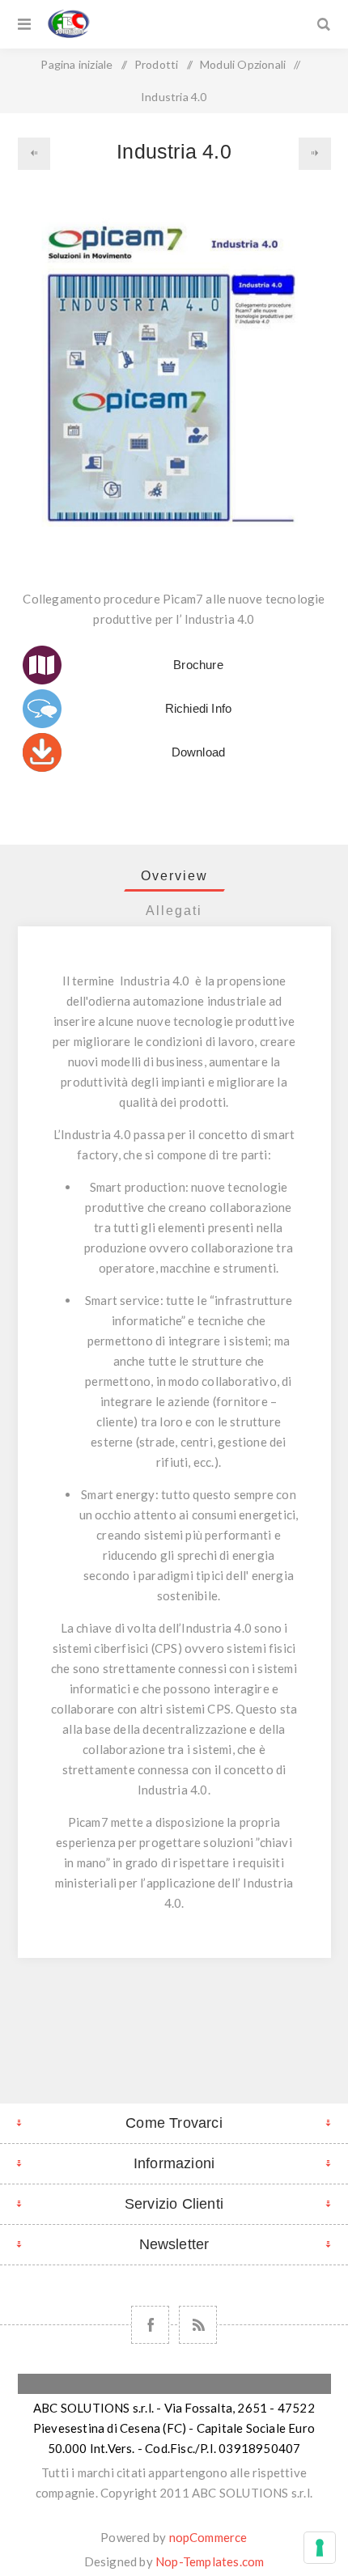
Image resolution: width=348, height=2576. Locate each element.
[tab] (174, 876)
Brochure (198, 665)
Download (199, 752)
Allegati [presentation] (174, 911)
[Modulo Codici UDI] (315, 154)
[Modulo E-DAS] (34, 154)
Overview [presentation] (174, 876)
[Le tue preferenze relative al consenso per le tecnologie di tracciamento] (320, 2548)
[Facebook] (150, 2325)
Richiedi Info (199, 708)
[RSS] (198, 2325)
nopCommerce (208, 2537)
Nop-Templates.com (210, 2561)
